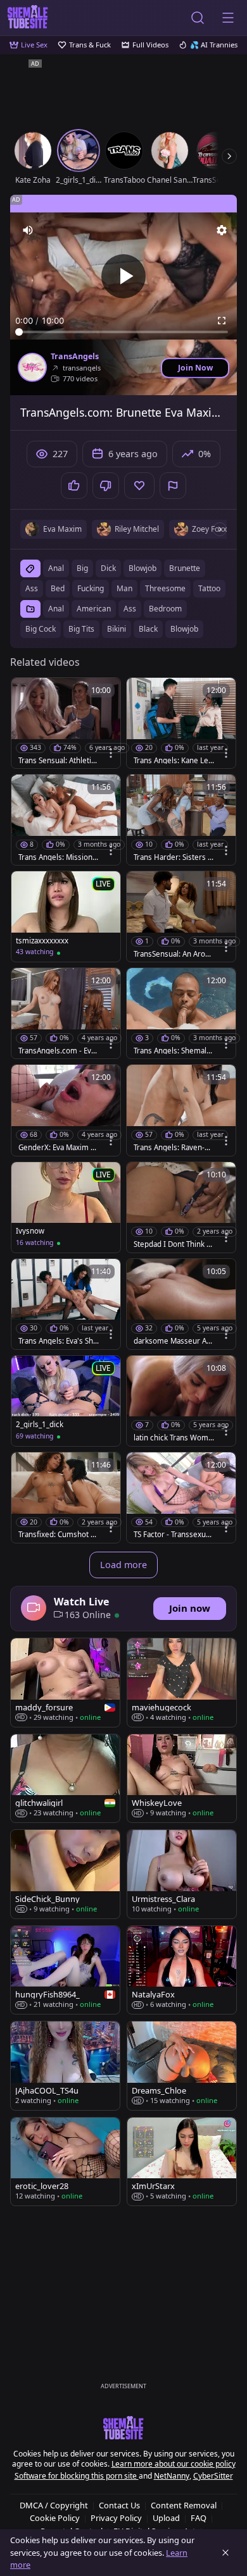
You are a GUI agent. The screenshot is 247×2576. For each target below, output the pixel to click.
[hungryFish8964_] (65, 1970)
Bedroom (165, 609)
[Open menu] (228, 18)
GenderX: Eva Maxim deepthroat (59, 1148)
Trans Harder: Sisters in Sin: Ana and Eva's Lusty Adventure (174, 857)
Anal (56, 609)
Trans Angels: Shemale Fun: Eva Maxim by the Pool (172, 1051)
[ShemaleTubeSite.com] (28, 18)
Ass (130, 609)
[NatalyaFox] (182, 1970)
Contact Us (119, 2505)
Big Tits (81, 629)
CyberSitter (213, 2476)
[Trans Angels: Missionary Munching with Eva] (66, 820)
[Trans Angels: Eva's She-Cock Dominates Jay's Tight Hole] (66, 1304)
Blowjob (184, 629)
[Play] (123, 276)
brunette (185, 568)
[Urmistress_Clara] (182, 1874)
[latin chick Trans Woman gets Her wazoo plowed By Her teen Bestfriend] (181, 1401)
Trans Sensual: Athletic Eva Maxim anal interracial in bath (59, 761)
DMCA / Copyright (54, 2505)
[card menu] (111, 753)
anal (56, 568)
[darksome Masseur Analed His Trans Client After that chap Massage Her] (181, 1304)
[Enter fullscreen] (222, 321)
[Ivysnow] (66, 1207)
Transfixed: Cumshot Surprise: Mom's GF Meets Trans (59, 1535)
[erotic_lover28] (65, 2162)
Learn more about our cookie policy (174, 2464)
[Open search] (198, 18)
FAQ (199, 2518)
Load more (123, 1565)
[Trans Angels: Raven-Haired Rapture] (181, 1110)
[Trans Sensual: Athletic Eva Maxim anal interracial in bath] (66, 723)
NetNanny (172, 2476)
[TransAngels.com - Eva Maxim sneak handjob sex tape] (66, 1013)
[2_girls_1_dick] (66, 1401)
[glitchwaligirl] (65, 1779)
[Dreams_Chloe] (182, 2065)
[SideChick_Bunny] (65, 1874)
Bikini (117, 629)
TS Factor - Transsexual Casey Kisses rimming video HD (173, 1535)
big (82, 568)
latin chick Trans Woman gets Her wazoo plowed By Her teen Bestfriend (174, 1438)
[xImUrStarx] (182, 2162)
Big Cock (41, 629)
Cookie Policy (55, 2518)
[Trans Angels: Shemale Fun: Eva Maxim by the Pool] (181, 1013)
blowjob (142, 568)
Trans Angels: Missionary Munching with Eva (59, 857)
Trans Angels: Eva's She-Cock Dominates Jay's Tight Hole (59, 1341)
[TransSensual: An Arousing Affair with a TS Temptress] (181, 917)
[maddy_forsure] (65, 1683)
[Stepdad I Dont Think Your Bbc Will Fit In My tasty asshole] (181, 1207)
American (94, 609)
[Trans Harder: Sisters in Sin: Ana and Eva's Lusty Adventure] (181, 820)
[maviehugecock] (182, 1683)
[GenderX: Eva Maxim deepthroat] (66, 1110)
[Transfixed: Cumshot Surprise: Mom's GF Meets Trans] (66, 1498)
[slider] (123, 332)
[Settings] (222, 230)
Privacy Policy (116, 2518)
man (124, 588)
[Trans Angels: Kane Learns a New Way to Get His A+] (181, 723)
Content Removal (184, 2505)
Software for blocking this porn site (77, 2476)
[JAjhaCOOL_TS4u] (65, 2065)
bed (58, 588)
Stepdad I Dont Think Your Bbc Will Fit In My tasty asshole (174, 1244)
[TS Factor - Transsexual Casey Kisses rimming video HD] (181, 1498)
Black (148, 629)
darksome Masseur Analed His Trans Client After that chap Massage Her (174, 1341)
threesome (165, 588)
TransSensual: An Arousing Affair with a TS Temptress (174, 954)
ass (32, 588)
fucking (91, 588)
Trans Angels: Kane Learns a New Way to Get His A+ (173, 761)
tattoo (209, 588)
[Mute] (28, 230)
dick (108, 568)
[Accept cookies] (225, 2553)
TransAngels (75, 357)
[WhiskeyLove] (182, 1779)
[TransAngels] (32, 367)
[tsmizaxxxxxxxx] (66, 917)
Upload (166, 2518)
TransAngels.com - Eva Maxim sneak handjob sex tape (59, 1051)
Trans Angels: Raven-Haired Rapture (174, 1148)
